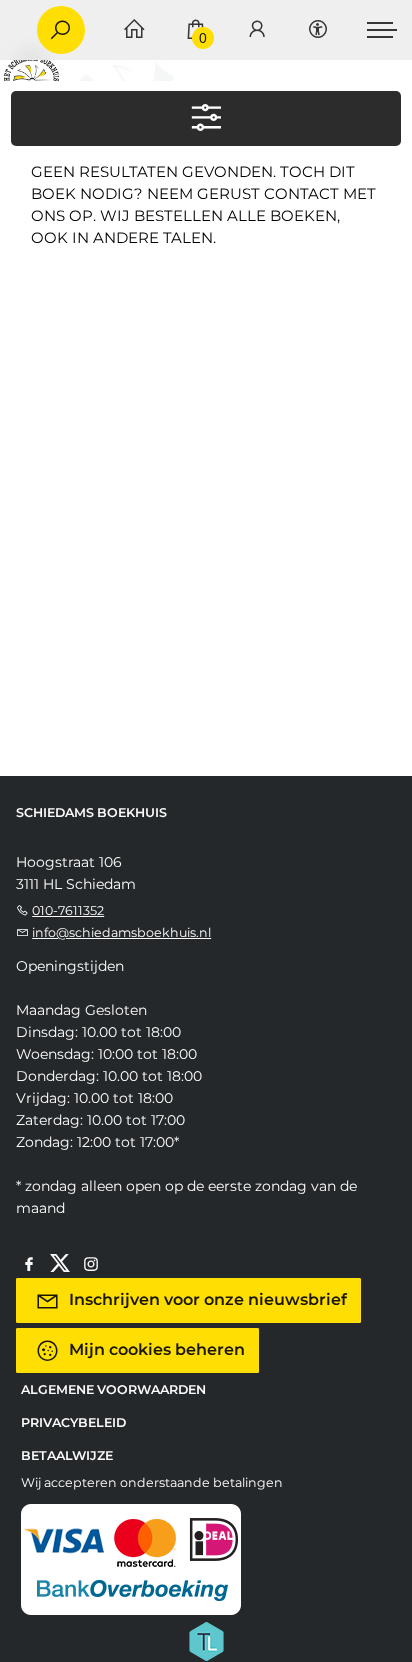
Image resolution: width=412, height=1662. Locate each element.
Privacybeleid (73, 1422)
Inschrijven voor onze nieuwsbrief (206, 1298)
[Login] (257, 30)
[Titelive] (206, 1639)
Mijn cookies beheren (155, 1348)
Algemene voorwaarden (113, 1389)
